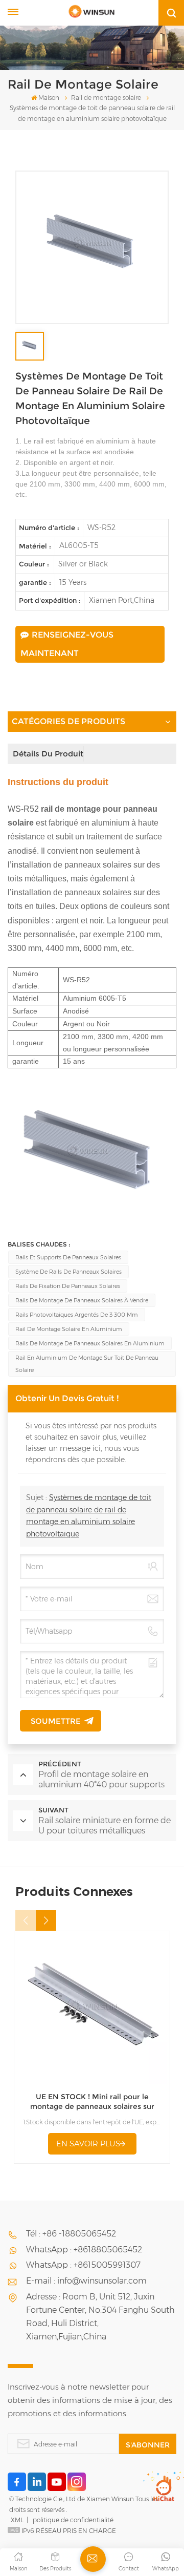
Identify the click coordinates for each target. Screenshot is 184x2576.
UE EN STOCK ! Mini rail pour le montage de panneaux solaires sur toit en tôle (92, 2102)
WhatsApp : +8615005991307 (83, 2265)
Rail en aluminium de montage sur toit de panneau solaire (87, 1364)
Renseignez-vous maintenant (67, 644)
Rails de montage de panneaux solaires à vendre (82, 1300)
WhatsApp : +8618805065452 (84, 2250)
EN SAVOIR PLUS (88, 2144)
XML (17, 2520)
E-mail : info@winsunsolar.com (86, 2281)
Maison (49, 98)
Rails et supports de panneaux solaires (68, 1257)
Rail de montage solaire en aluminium (69, 1329)
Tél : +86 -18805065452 (71, 2234)
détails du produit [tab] (48, 754)
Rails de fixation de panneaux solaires (68, 1286)
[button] (46, 1920)
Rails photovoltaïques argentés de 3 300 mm (77, 1315)
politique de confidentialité (73, 2520)
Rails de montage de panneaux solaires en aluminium (90, 1343)
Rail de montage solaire (106, 98)
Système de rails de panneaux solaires (68, 1272)
